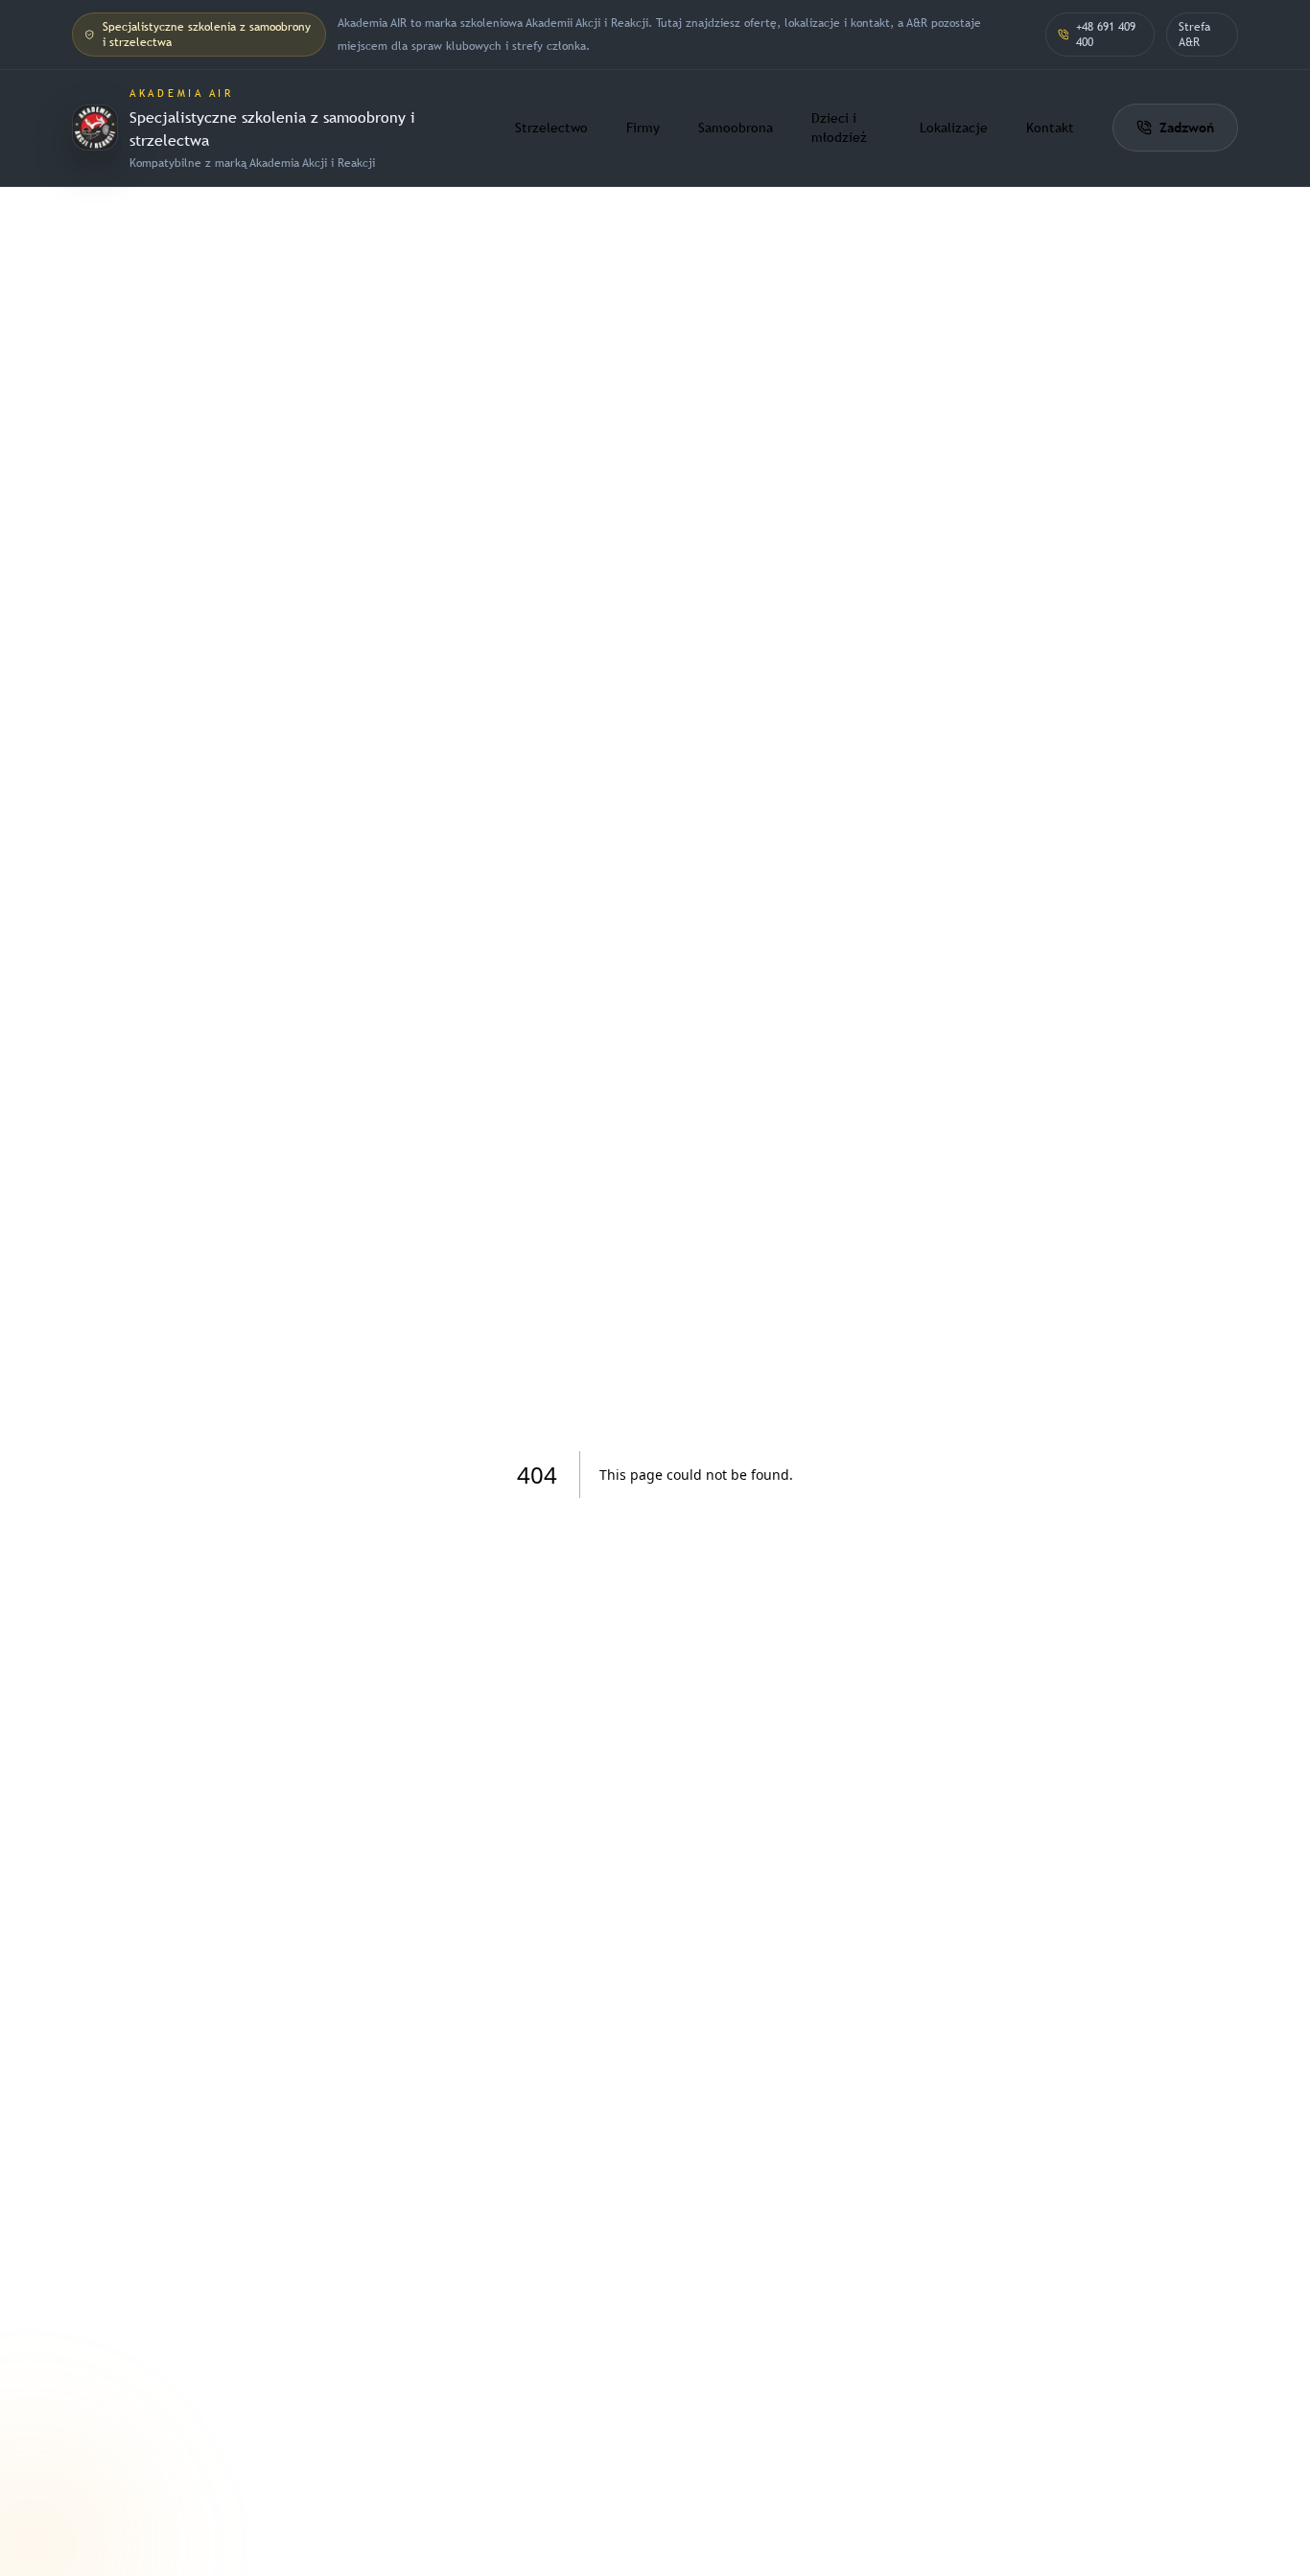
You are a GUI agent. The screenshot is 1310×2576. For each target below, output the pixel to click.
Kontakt (1050, 128)
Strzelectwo (551, 128)
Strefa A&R (1194, 35)
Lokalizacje (954, 128)
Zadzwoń (1187, 128)
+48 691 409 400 (1106, 35)
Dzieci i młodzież (839, 128)
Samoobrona (736, 128)
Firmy (643, 128)
